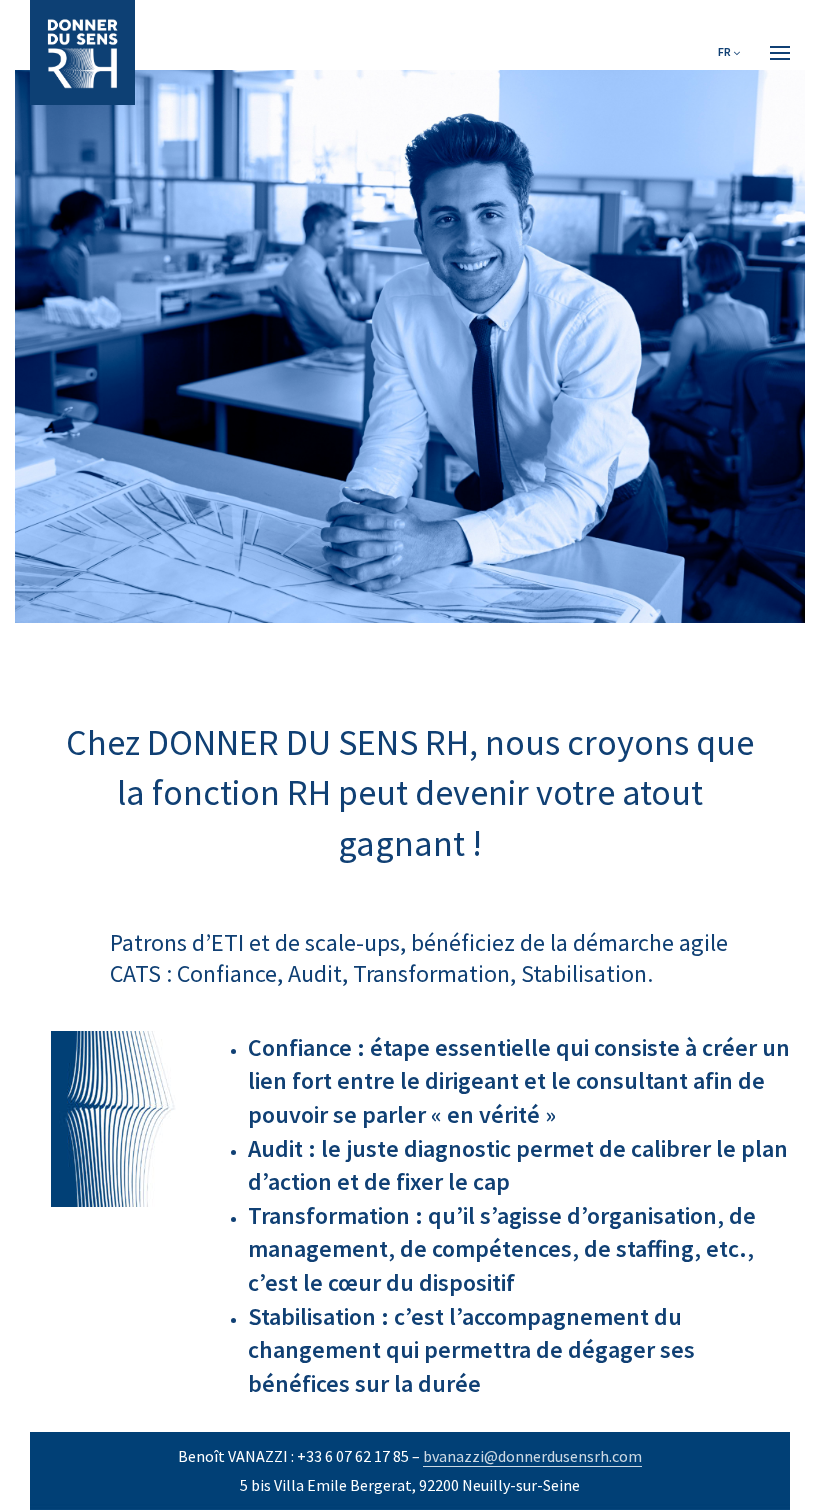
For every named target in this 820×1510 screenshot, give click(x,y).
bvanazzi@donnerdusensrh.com (532, 1456)
